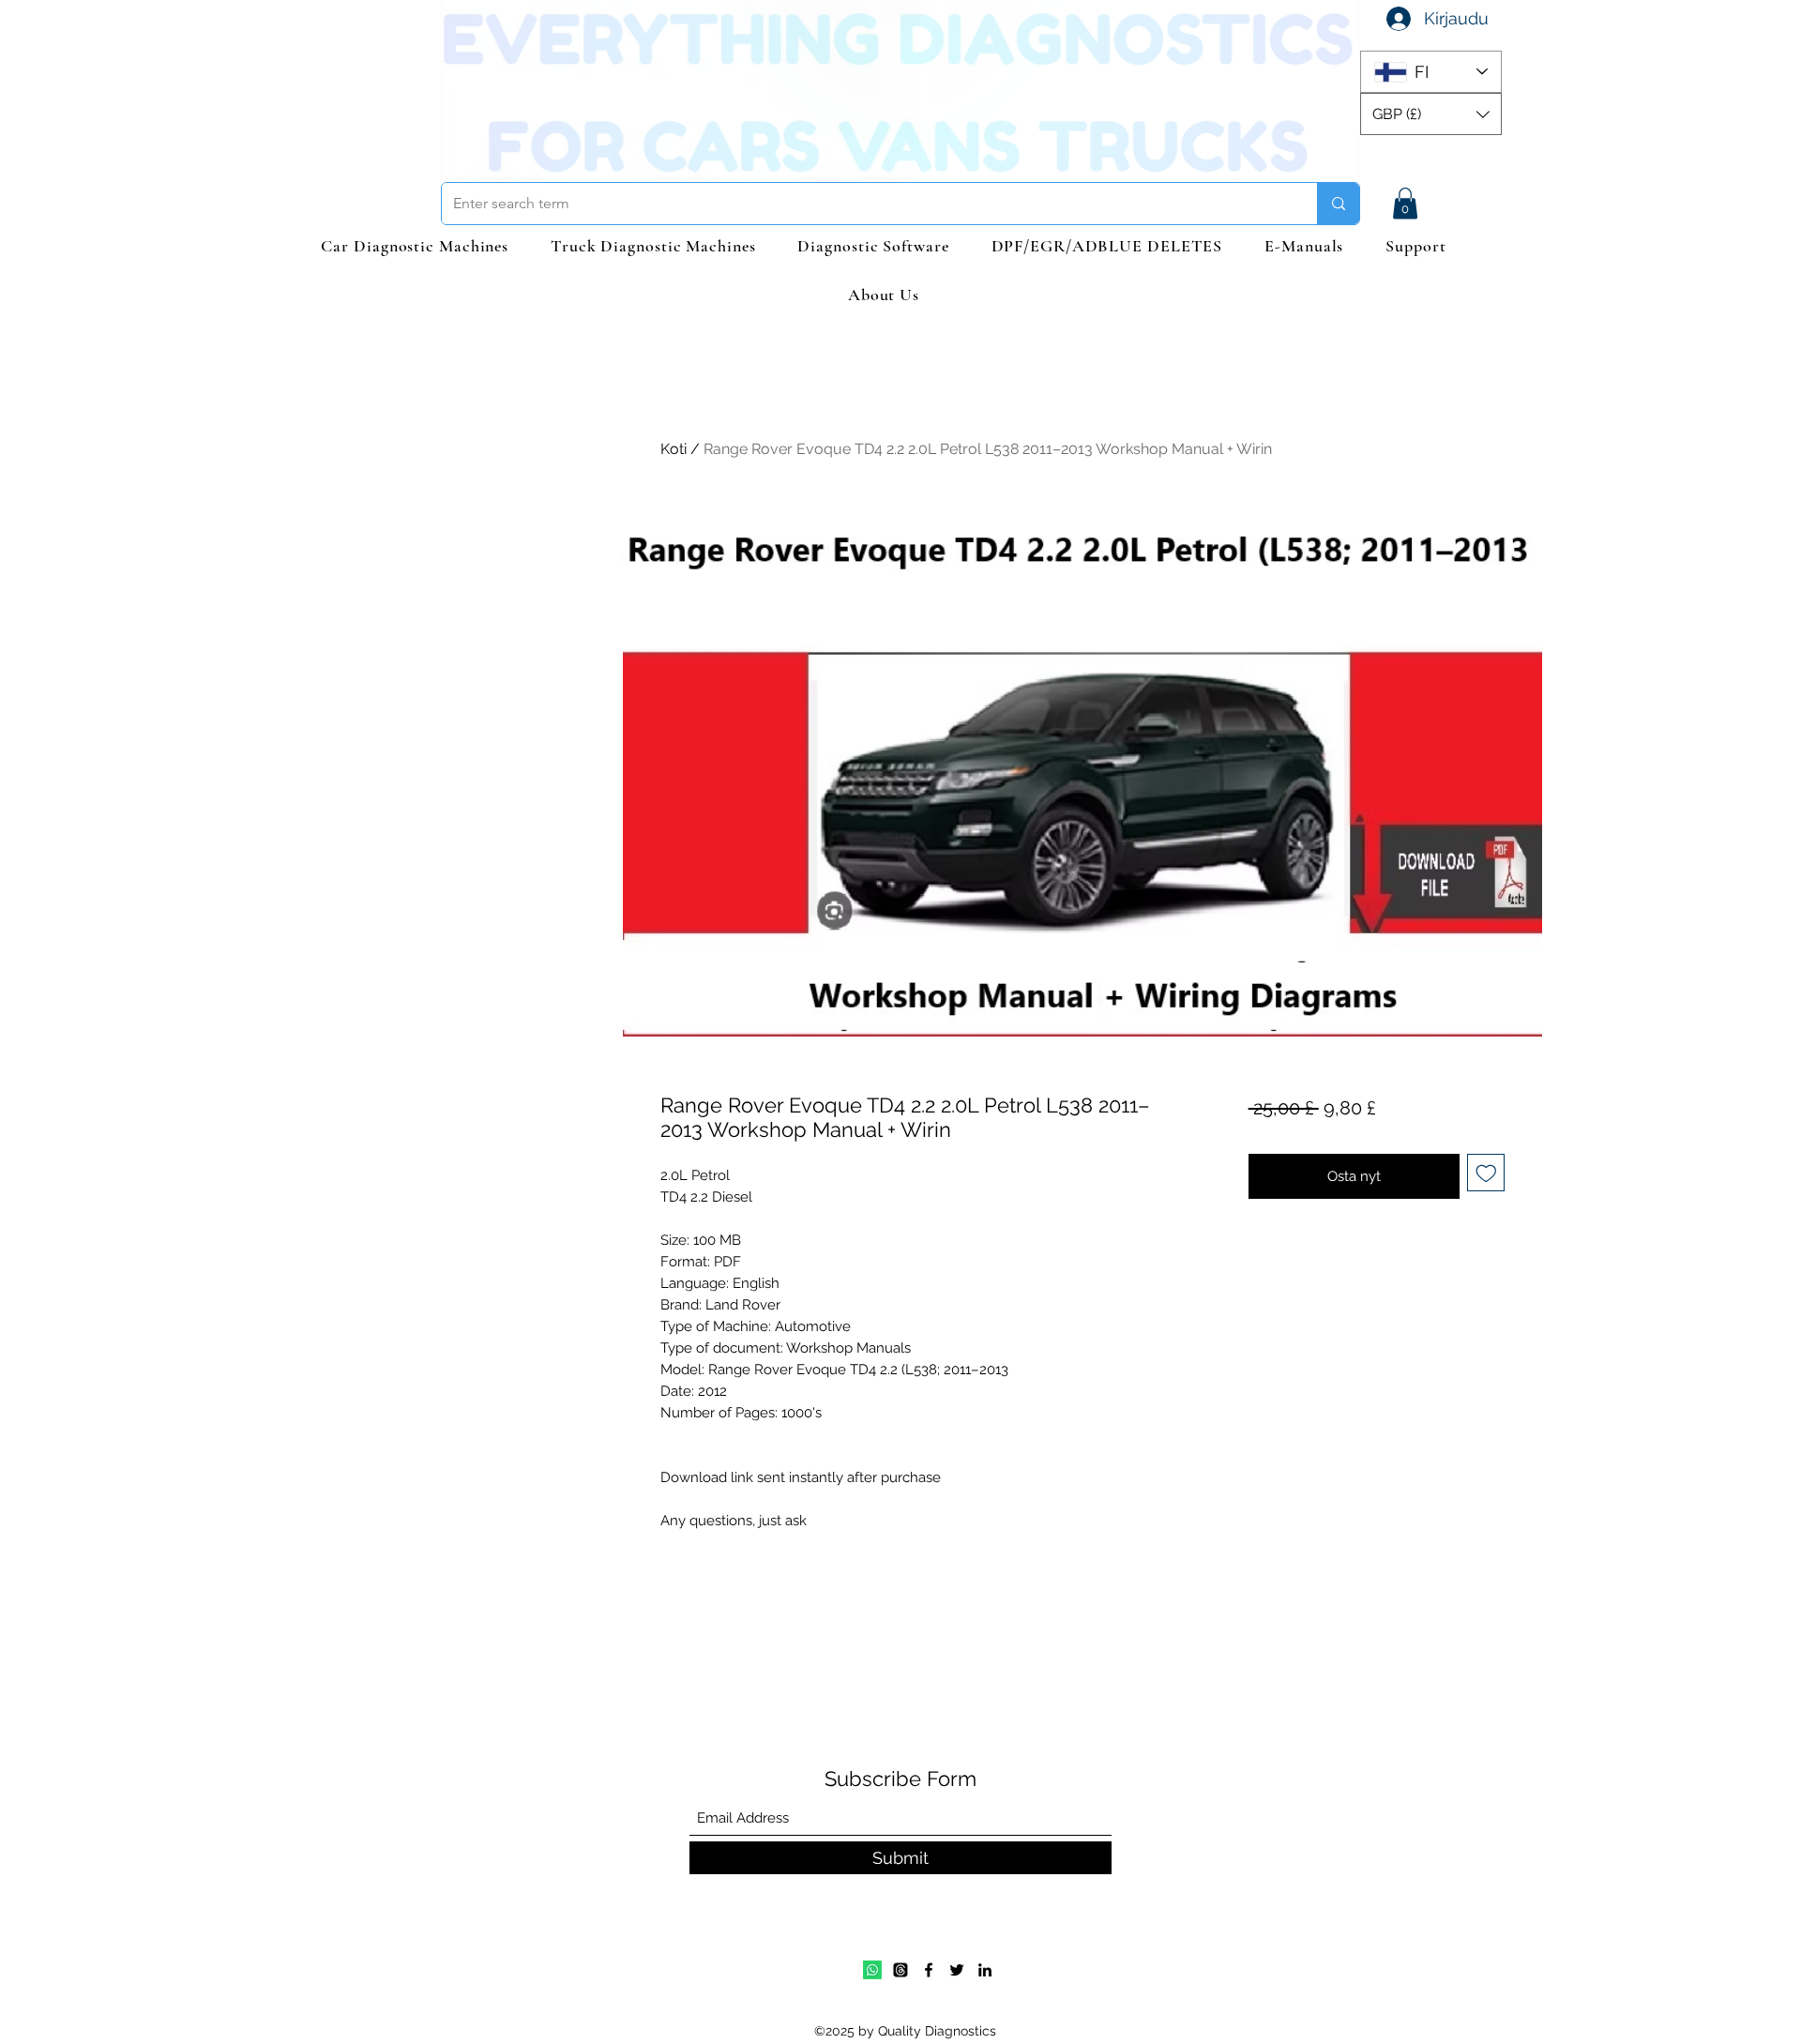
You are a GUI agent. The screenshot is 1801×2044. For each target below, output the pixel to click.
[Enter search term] (1338, 204)
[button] (1431, 114)
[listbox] (1431, 114)
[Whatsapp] (872, 1970)
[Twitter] (957, 1970)
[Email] (900, 1970)
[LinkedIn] (985, 1970)
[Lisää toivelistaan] (1486, 1173)
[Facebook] (929, 1970)
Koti (673, 449)
